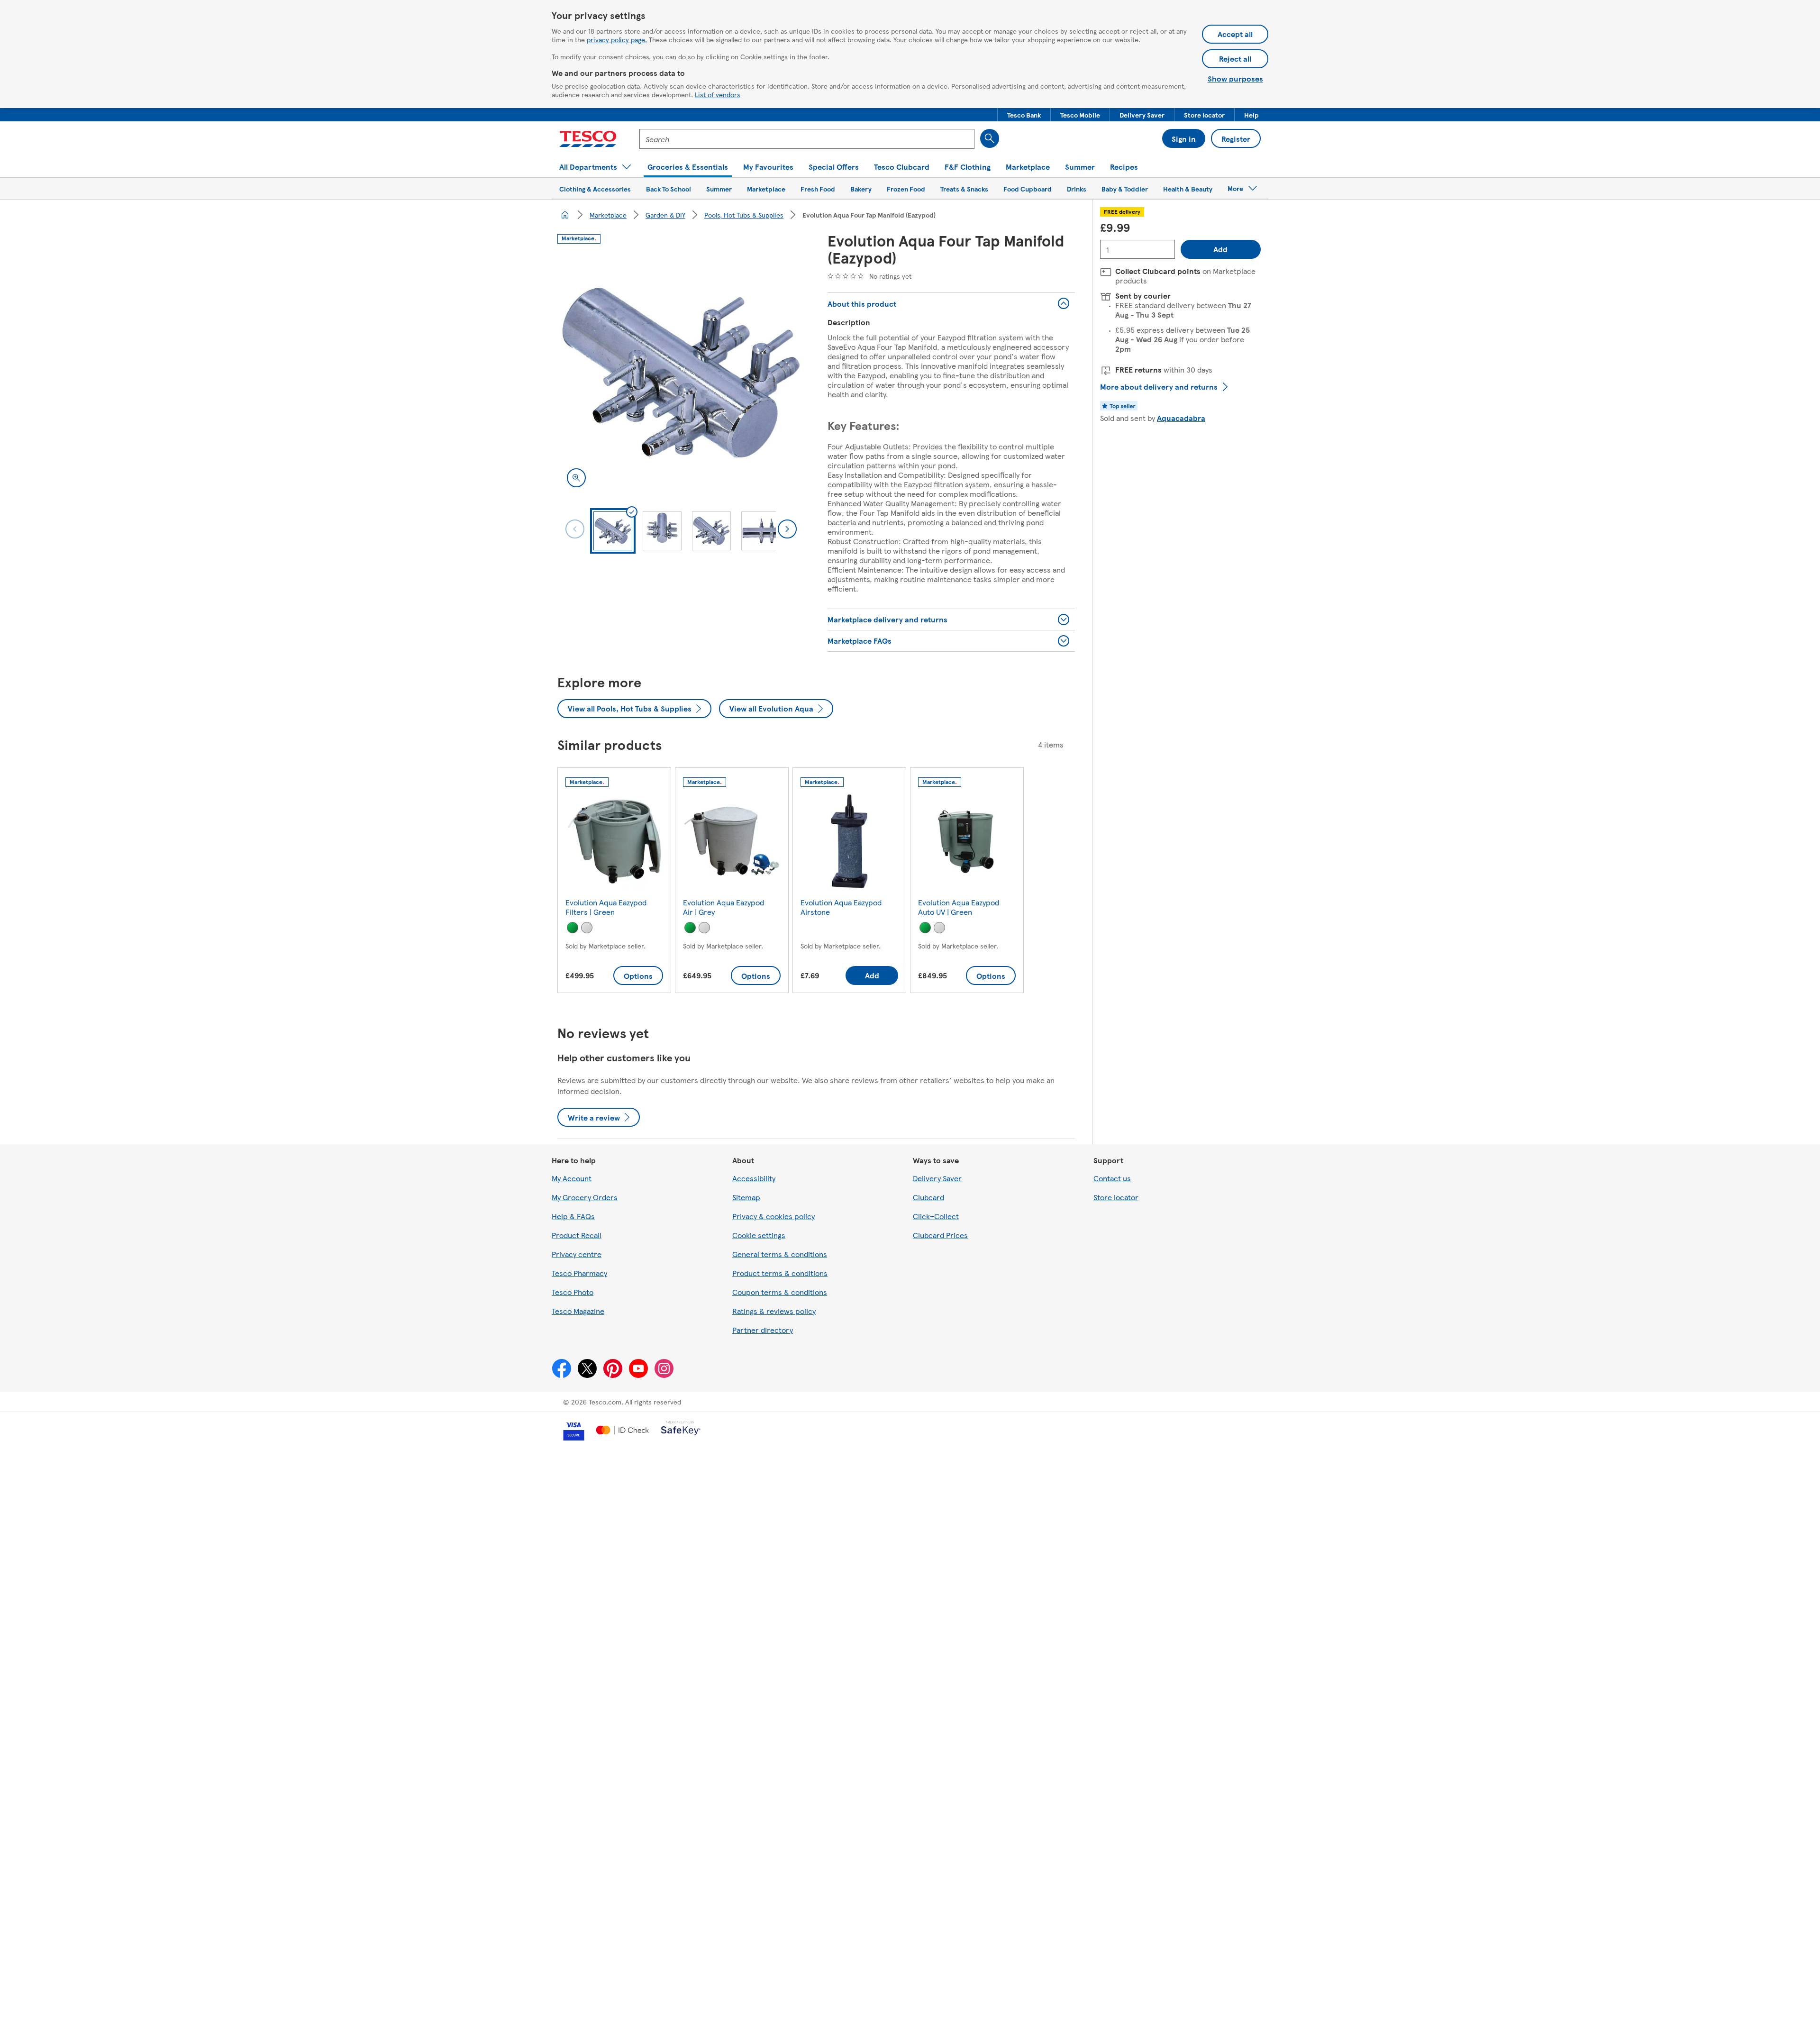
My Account (572, 1178)
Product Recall (577, 1235)
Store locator (1116, 1197)
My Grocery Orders (585, 1197)
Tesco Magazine (578, 1311)
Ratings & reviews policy (774, 1311)
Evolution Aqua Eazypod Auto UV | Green (959, 907)
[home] (565, 215)
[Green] (573, 928)
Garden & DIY (665, 215)
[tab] (613, 531)
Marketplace (608, 215)
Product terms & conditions (780, 1273)
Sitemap (746, 1197)
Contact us (1112, 1178)
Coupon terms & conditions (780, 1292)
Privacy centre (577, 1254)
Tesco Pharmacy (579, 1273)
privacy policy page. (617, 39)
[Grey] (587, 928)
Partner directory (763, 1330)
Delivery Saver (937, 1178)
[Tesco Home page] (588, 139)
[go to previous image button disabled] (575, 529)
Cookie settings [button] (759, 1235)
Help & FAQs (573, 1216)
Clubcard (928, 1197)
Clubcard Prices (940, 1235)
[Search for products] (990, 138)
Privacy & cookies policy (773, 1216)
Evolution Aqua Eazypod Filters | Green (606, 907)
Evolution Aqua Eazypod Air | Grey (723, 907)
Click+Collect (936, 1216)
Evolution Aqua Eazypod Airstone (841, 907)
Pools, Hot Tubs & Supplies (744, 215)
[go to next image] (787, 529)
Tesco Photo (573, 1292)
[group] (614, 882)
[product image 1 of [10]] (681, 373)
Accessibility (754, 1178)
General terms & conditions (780, 1254)
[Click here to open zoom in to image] (576, 478)
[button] (1024, 115)
